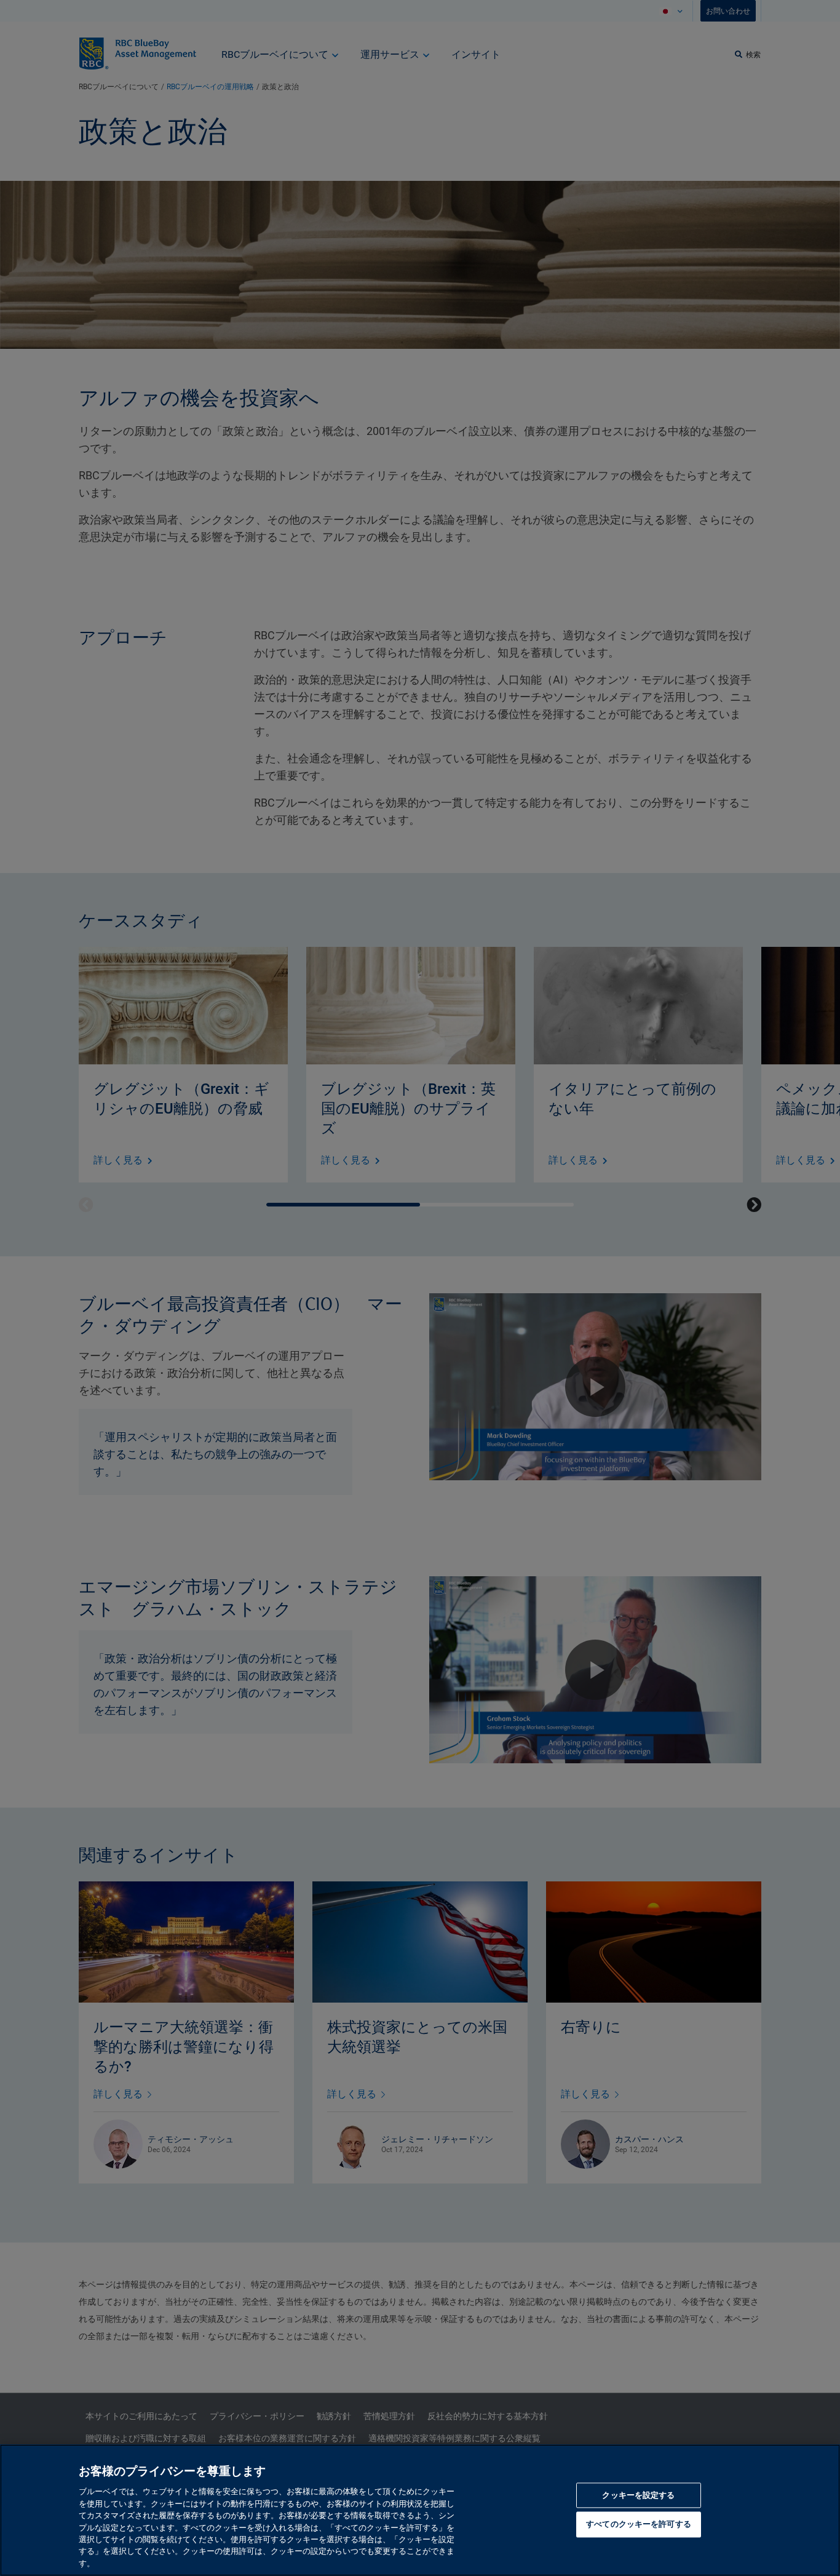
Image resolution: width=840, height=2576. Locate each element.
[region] (420, 2510)
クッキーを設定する (638, 2496)
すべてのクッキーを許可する (639, 2525)
